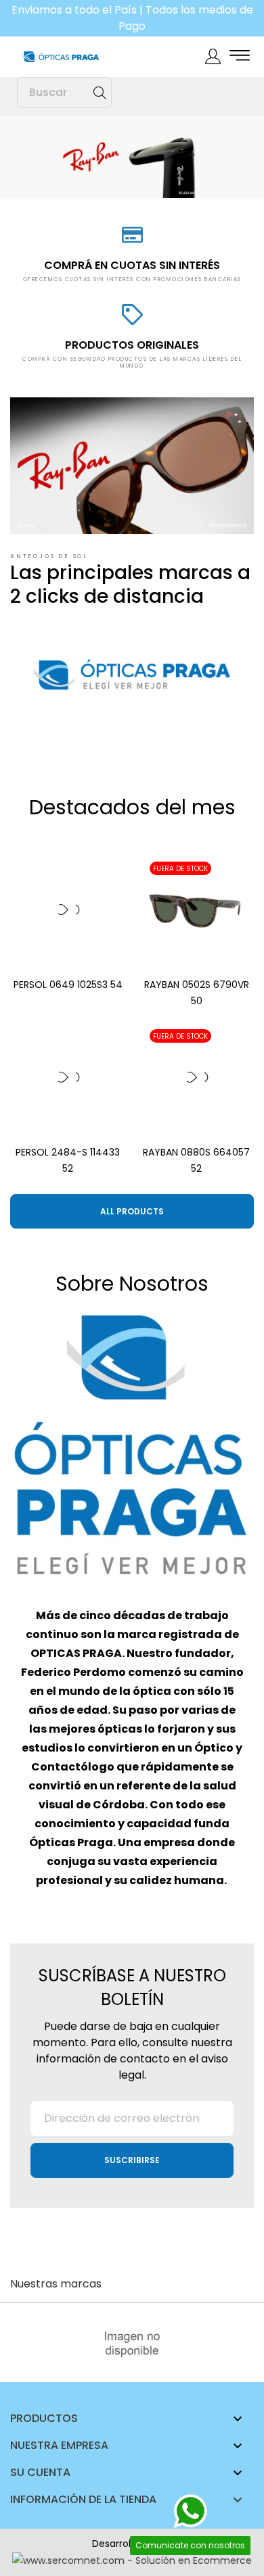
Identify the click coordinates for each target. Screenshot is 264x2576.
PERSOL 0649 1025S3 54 (68, 985)
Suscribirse (132, 2160)
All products (132, 1211)
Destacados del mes (132, 807)
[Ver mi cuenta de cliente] (213, 56)
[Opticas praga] (68, 57)
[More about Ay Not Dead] (132, 2344)
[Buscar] (100, 93)
